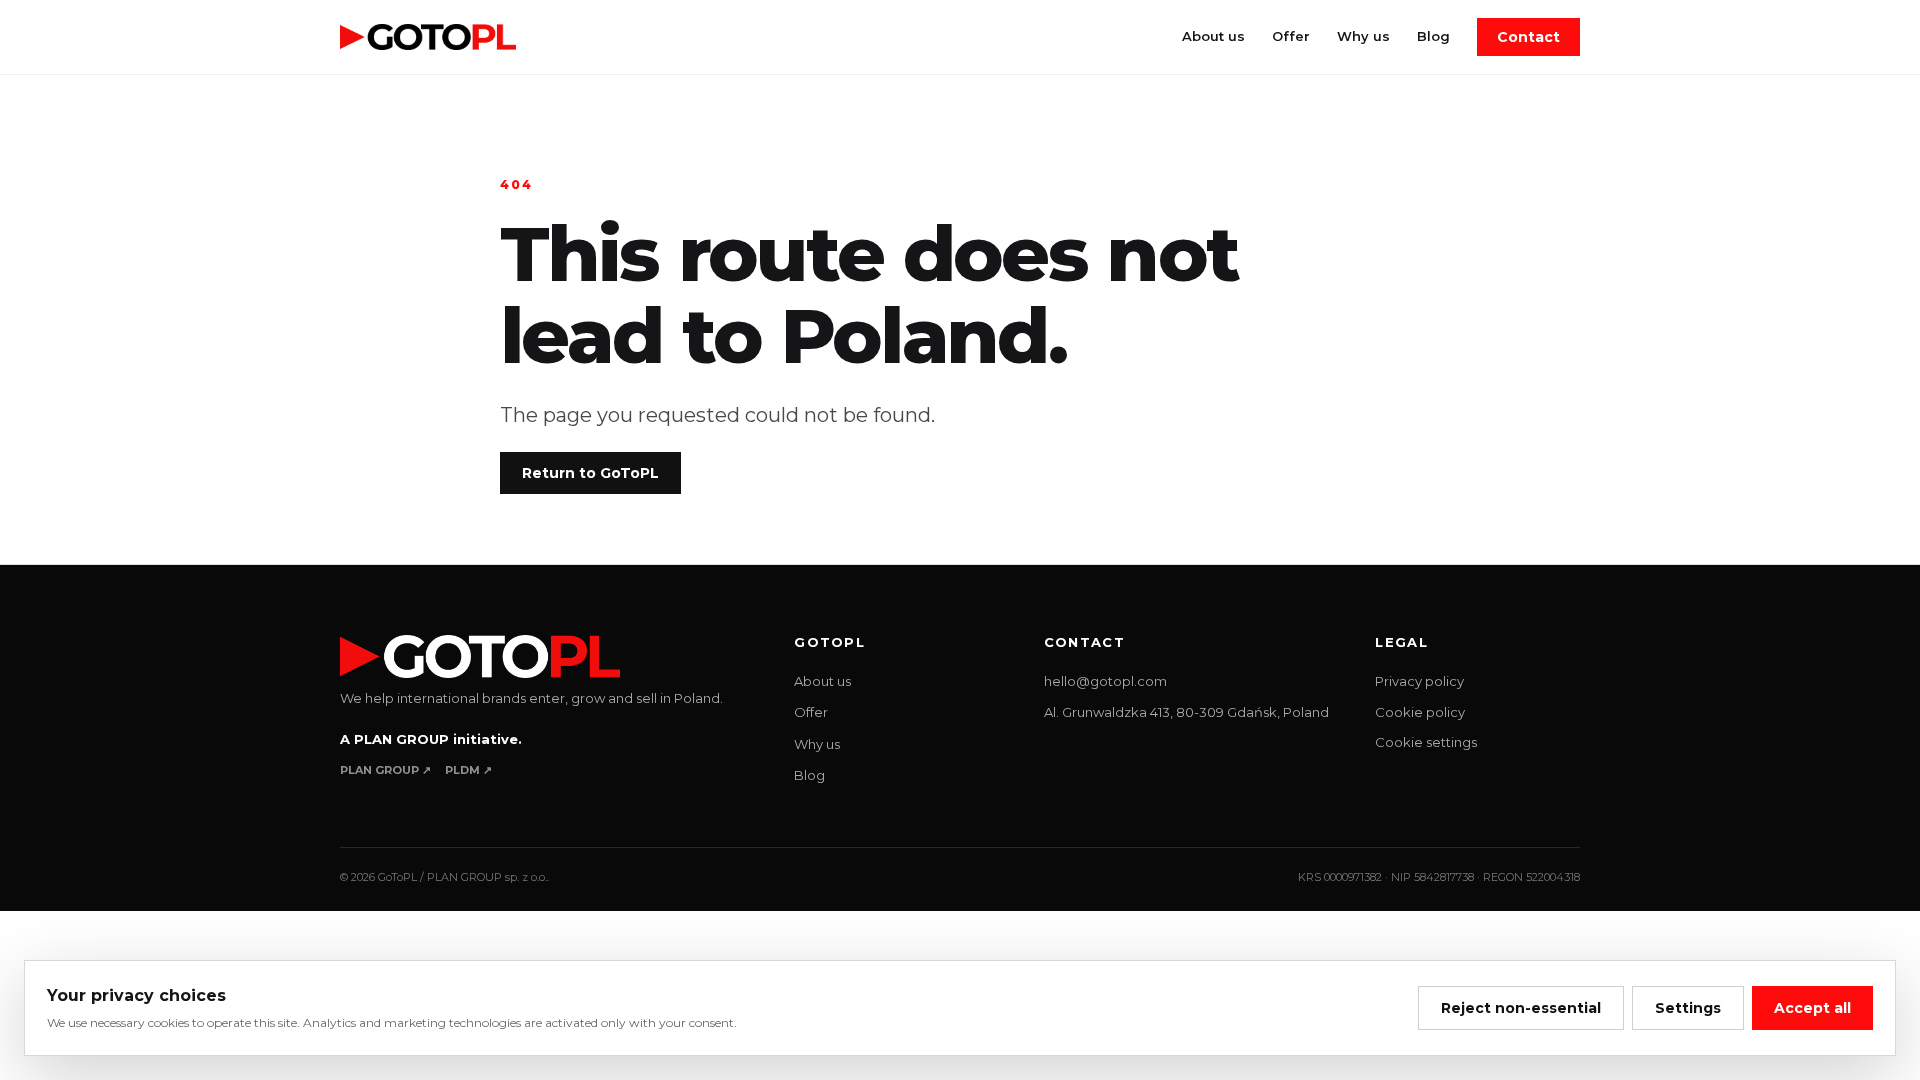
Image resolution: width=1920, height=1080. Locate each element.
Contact (1528, 37)
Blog (1433, 36)
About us (1213, 36)
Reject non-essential (1521, 1008)
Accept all (1812, 1008)
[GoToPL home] (428, 37)
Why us (1363, 36)
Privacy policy (1419, 681)
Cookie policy (1420, 712)
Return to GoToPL (590, 473)
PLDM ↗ (468, 770)
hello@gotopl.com (1105, 681)
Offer (1291, 36)
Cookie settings (1426, 742)
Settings (1688, 1008)
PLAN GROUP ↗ (385, 770)
